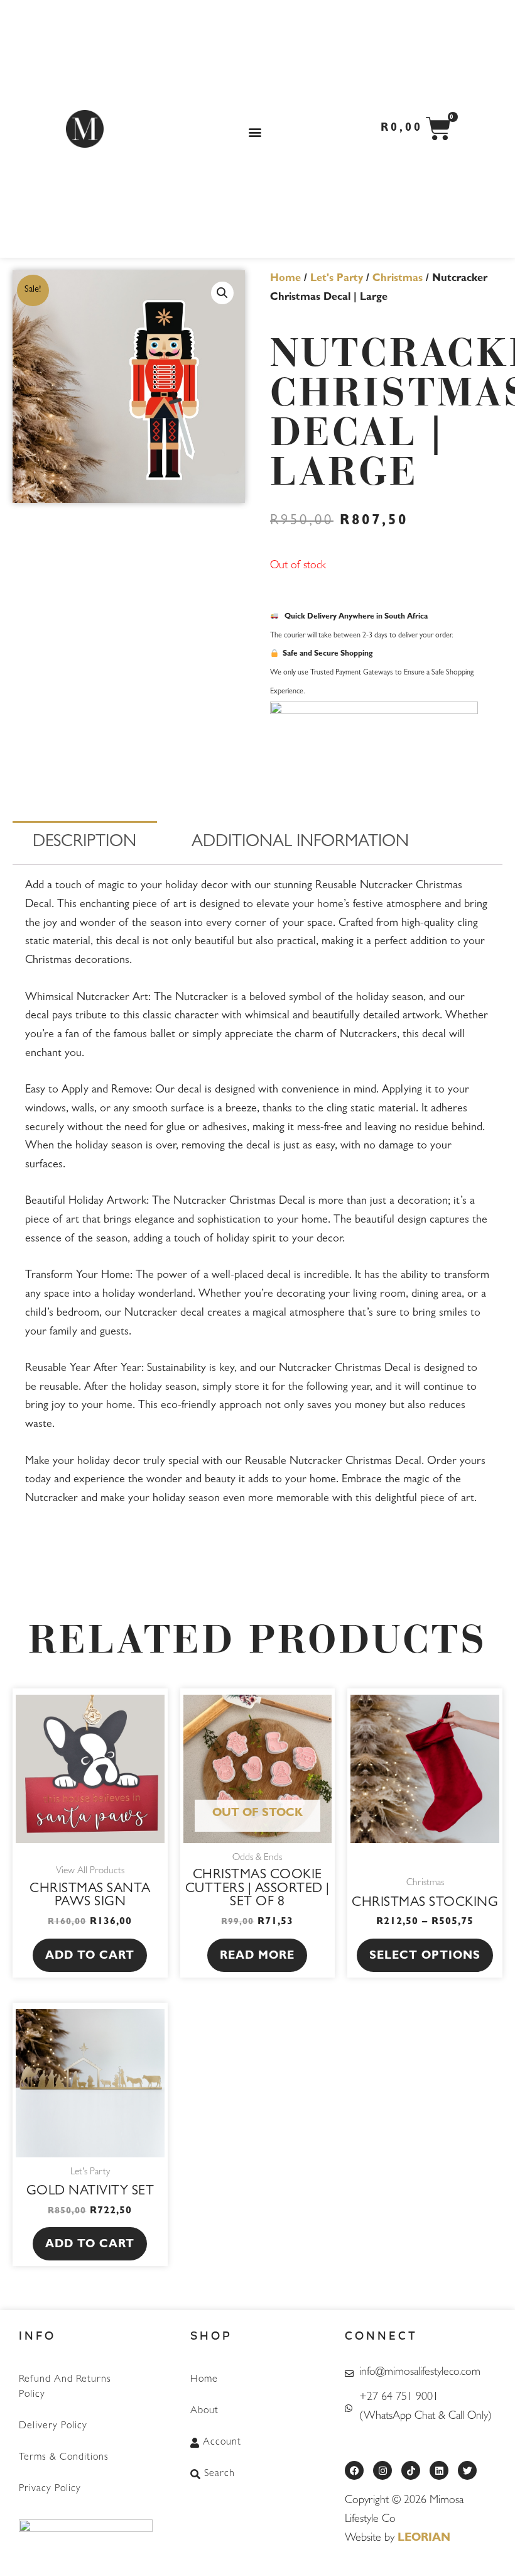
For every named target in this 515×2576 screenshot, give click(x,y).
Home (285, 279)
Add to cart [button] (90, 1957)
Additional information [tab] (300, 843)
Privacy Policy (50, 2489)
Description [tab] (84, 843)
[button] (255, 132)
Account (222, 2443)
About (204, 2411)
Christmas (398, 279)
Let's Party (337, 279)
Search (220, 2474)
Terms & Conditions (64, 2458)
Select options (425, 1957)
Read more (257, 1957)
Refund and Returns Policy (65, 2387)
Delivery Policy (53, 2426)
